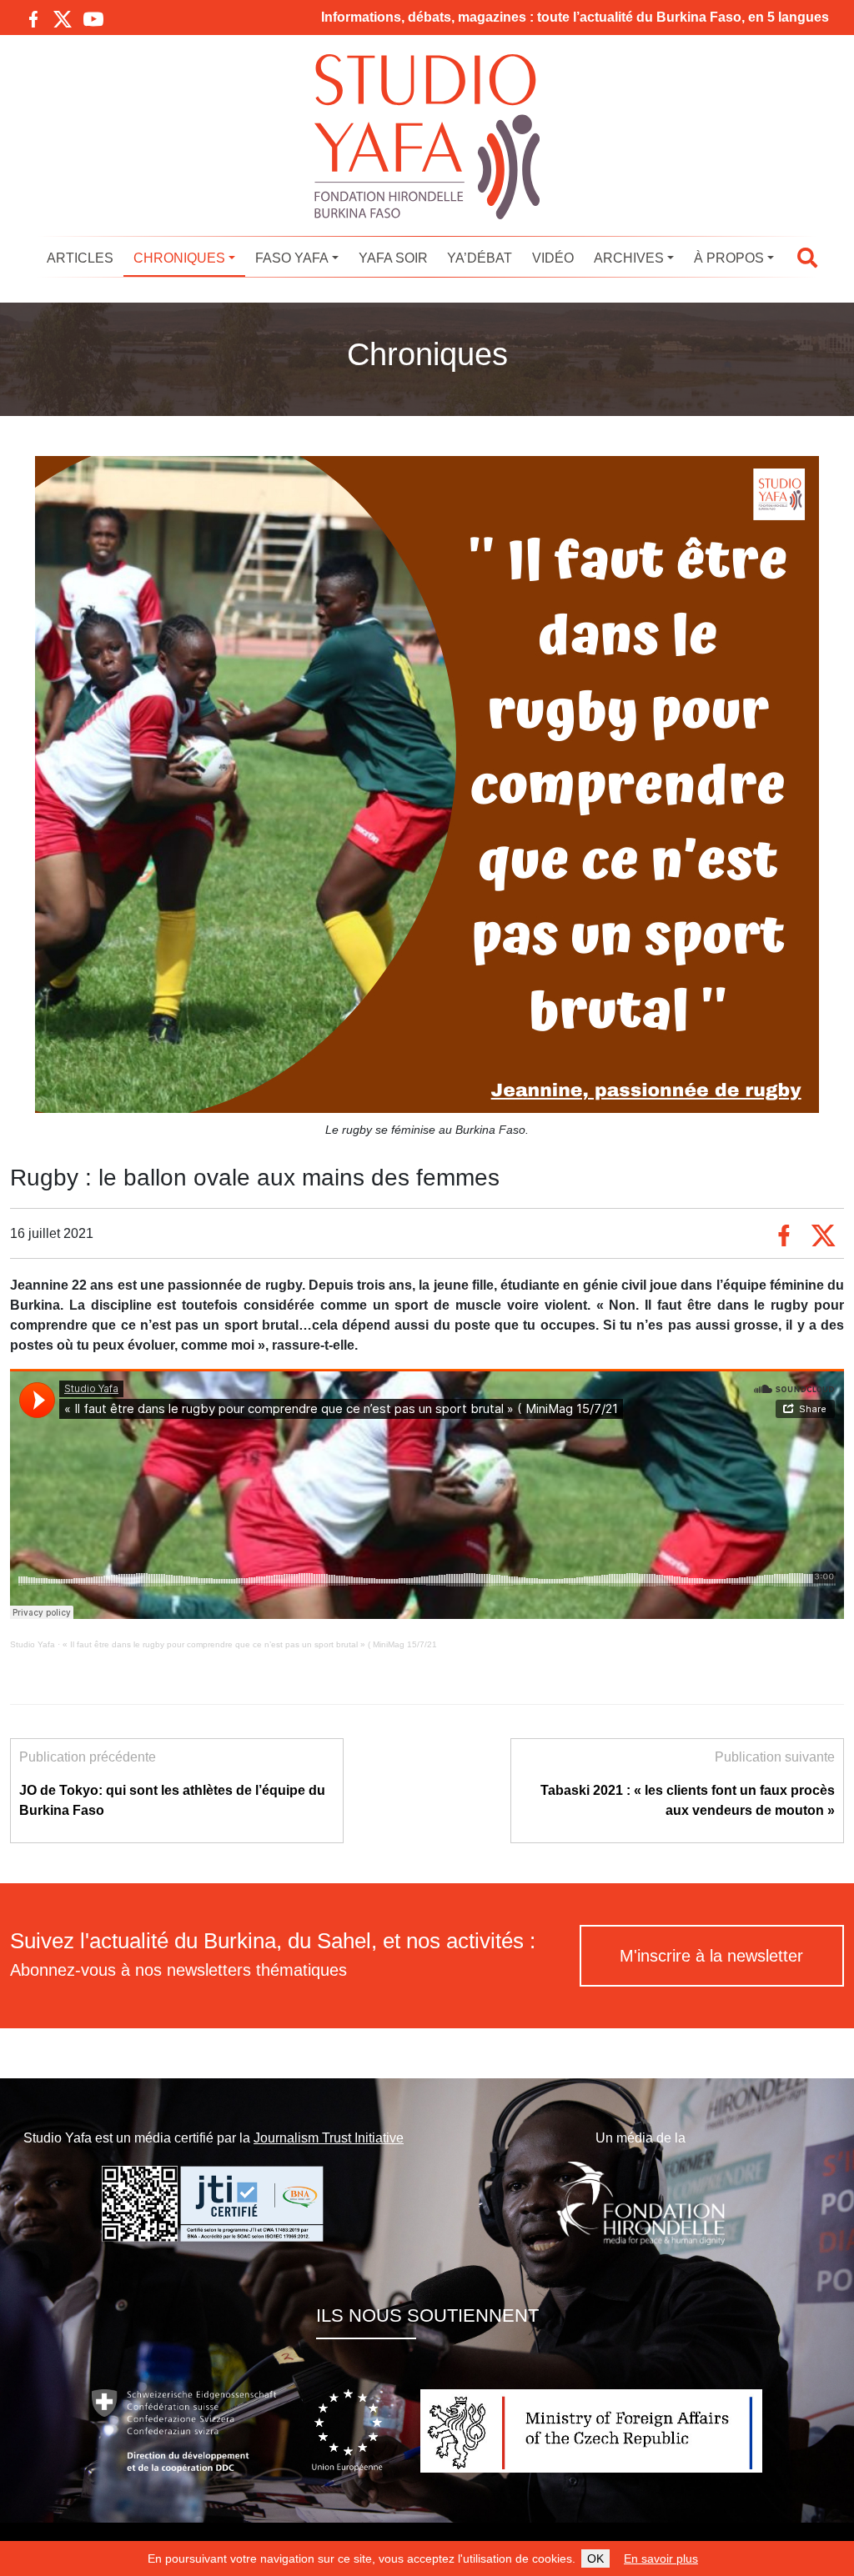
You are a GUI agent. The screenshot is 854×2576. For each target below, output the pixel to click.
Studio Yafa (33, 1644)
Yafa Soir (393, 258)
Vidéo (553, 258)
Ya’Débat (480, 258)
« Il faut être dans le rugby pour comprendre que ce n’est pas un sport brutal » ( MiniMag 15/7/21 (250, 1644)
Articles (80, 258)
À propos (729, 258)
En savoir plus (661, 2558)
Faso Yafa (292, 258)
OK (595, 2558)
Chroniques (179, 258)
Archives (629, 258)
